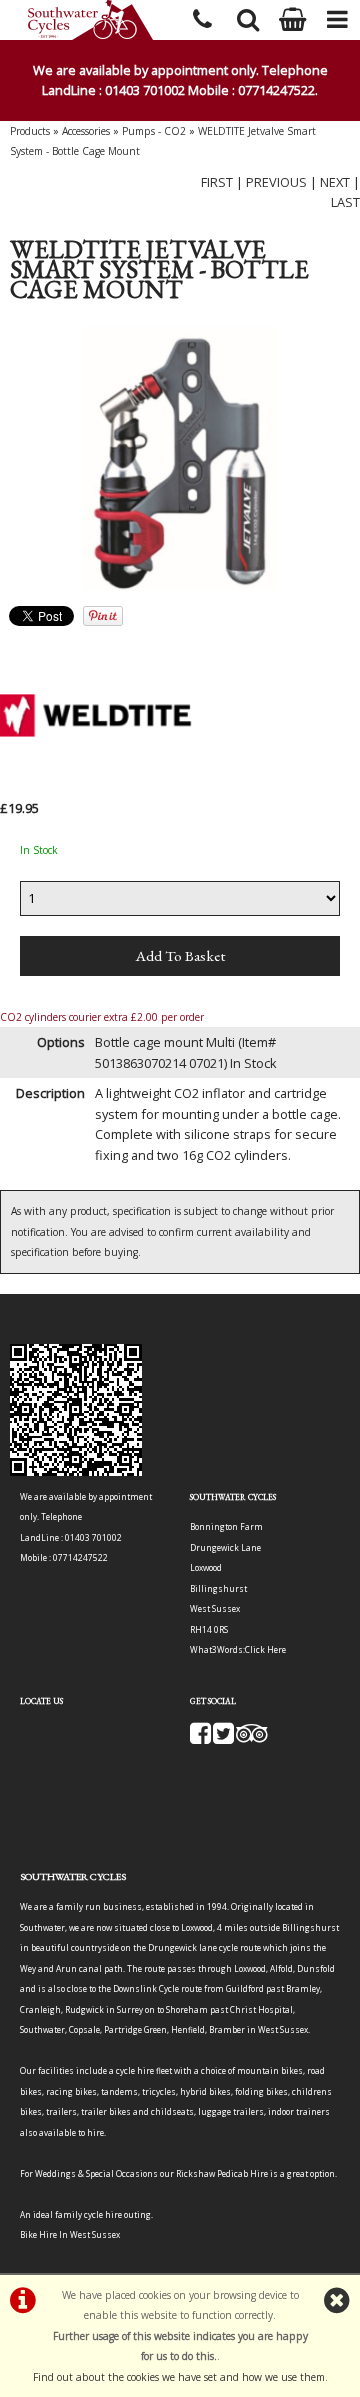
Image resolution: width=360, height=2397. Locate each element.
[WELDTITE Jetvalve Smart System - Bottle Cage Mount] (180, 461)
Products (30, 131)
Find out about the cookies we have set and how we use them (179, 2377)
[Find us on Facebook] (200, 1738)
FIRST (217, 182)
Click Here (265, 1649)
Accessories (86, 131)
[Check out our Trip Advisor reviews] (252, 1738)
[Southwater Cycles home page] (90, 20)
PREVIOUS (276, 182)
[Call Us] (202, 16)
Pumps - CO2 (154, 131)
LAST (345, 202)
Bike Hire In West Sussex (70, 2234)
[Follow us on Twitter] (223, 1738)
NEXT (335, 182)
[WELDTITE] (100, 786)
